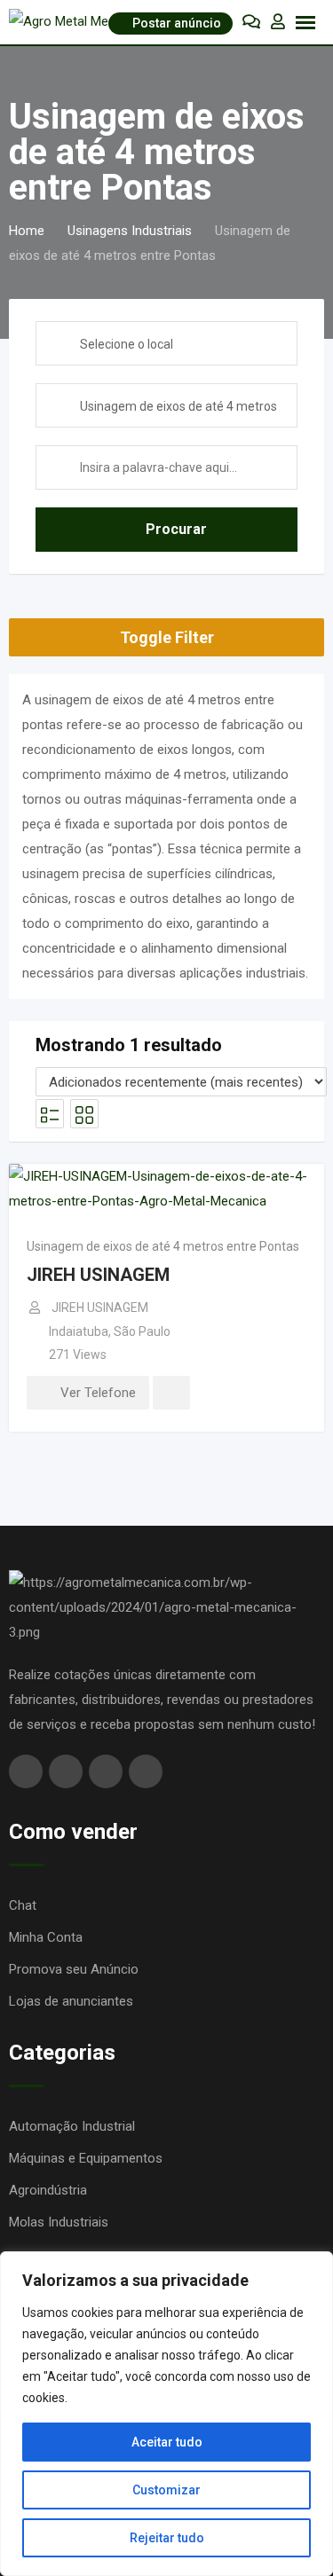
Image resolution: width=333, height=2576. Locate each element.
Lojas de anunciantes (71, 2001)
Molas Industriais (59, 2222)
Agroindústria (48, 2190)
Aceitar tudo (167, 2442)
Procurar (176, 529)
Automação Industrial (72, 2126)
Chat (23, 1905)
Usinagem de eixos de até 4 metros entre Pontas (163, 1246)
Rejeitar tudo (167, 2538)
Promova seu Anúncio (74, 1969)
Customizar (166, 2490)
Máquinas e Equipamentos (86, 2158)
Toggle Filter (167, 637)
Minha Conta (46, 1937)
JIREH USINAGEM (98, 1275)
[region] (166, 2414)
